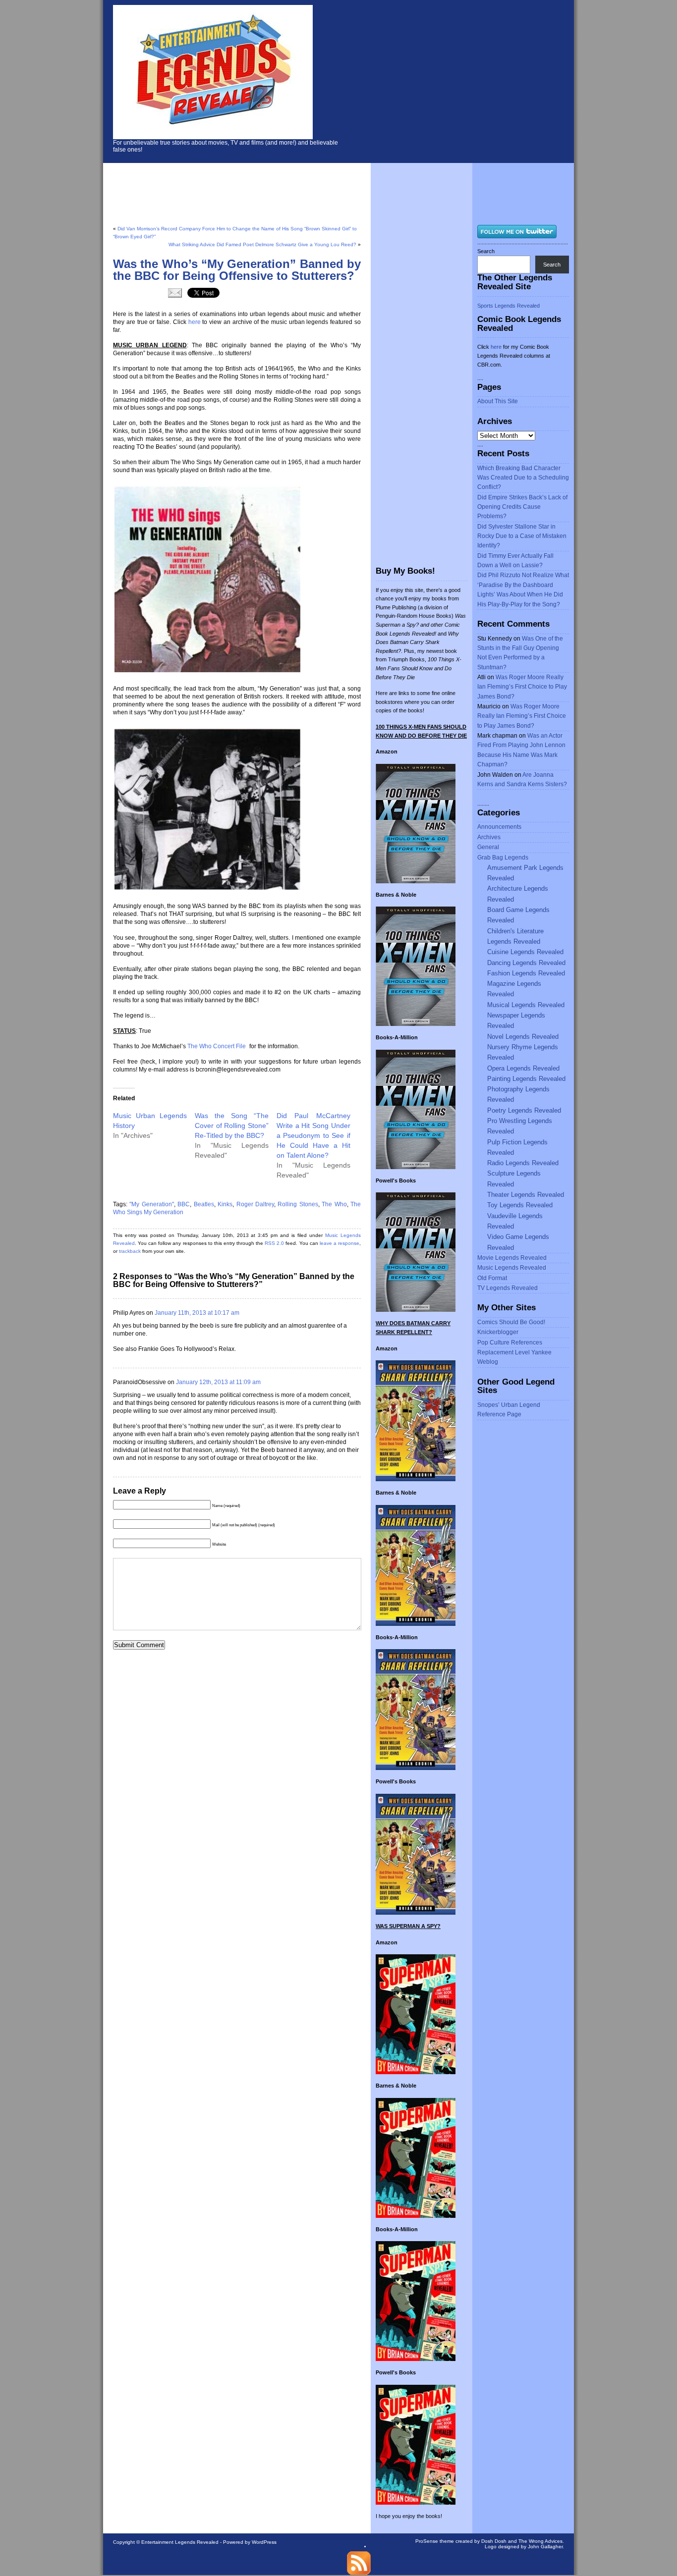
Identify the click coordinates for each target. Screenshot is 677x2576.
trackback (130, 1251)
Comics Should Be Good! (511, 1322)
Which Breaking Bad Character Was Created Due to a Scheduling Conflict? (523, 478)
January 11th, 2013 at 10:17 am (197, 1313)
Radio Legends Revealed (523, 1163)
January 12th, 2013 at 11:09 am (218, 1382)
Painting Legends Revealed (526, 1079)
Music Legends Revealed (512, 1268)
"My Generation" (151, 1204)
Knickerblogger (498, 1332)
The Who (334, 1204)
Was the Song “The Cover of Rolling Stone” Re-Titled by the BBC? (232, 1126)
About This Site (498, 401)
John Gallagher (545, 2547)
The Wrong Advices (540, 2541)
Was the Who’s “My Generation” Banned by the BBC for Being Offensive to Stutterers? (237, 270)
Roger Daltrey (255, 1204)
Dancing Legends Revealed (526, 963)
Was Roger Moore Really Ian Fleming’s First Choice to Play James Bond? (522, 687)
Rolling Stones (298, 1204)
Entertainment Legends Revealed (180, 2542)
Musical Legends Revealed (526, 1005)
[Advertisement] (467, 79)
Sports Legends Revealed (508, 306)
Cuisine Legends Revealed (525, 952)
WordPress (264, 2542)
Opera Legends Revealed (523, 1068)
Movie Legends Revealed (512, 1258)
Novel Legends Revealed (523, 1037)
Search (486, 251)
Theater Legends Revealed (526, 1195)
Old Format (492, 1278)
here (195, 322)
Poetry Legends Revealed (524, 1110)
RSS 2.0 (274, 1243)
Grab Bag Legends (503, 858)
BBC (184, 1204)
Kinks (225, 1204)
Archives (489, 837)
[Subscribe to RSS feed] (359, 2573)
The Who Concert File (217, 1046)
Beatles (204, 1204)
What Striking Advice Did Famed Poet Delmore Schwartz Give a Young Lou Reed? (262, 244)
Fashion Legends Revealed (526, 973)
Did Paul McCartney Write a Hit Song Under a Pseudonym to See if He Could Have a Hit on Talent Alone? (313, 1135)
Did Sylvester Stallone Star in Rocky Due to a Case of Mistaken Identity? (522, 536)
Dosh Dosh (494, 2541)
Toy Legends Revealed (520, 1205)
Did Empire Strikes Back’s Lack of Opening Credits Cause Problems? (522, 507)
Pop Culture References (510, 1342)
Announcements (499, 827)
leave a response (339, 1243)
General (488, 847)
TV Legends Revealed (508, 1288)
